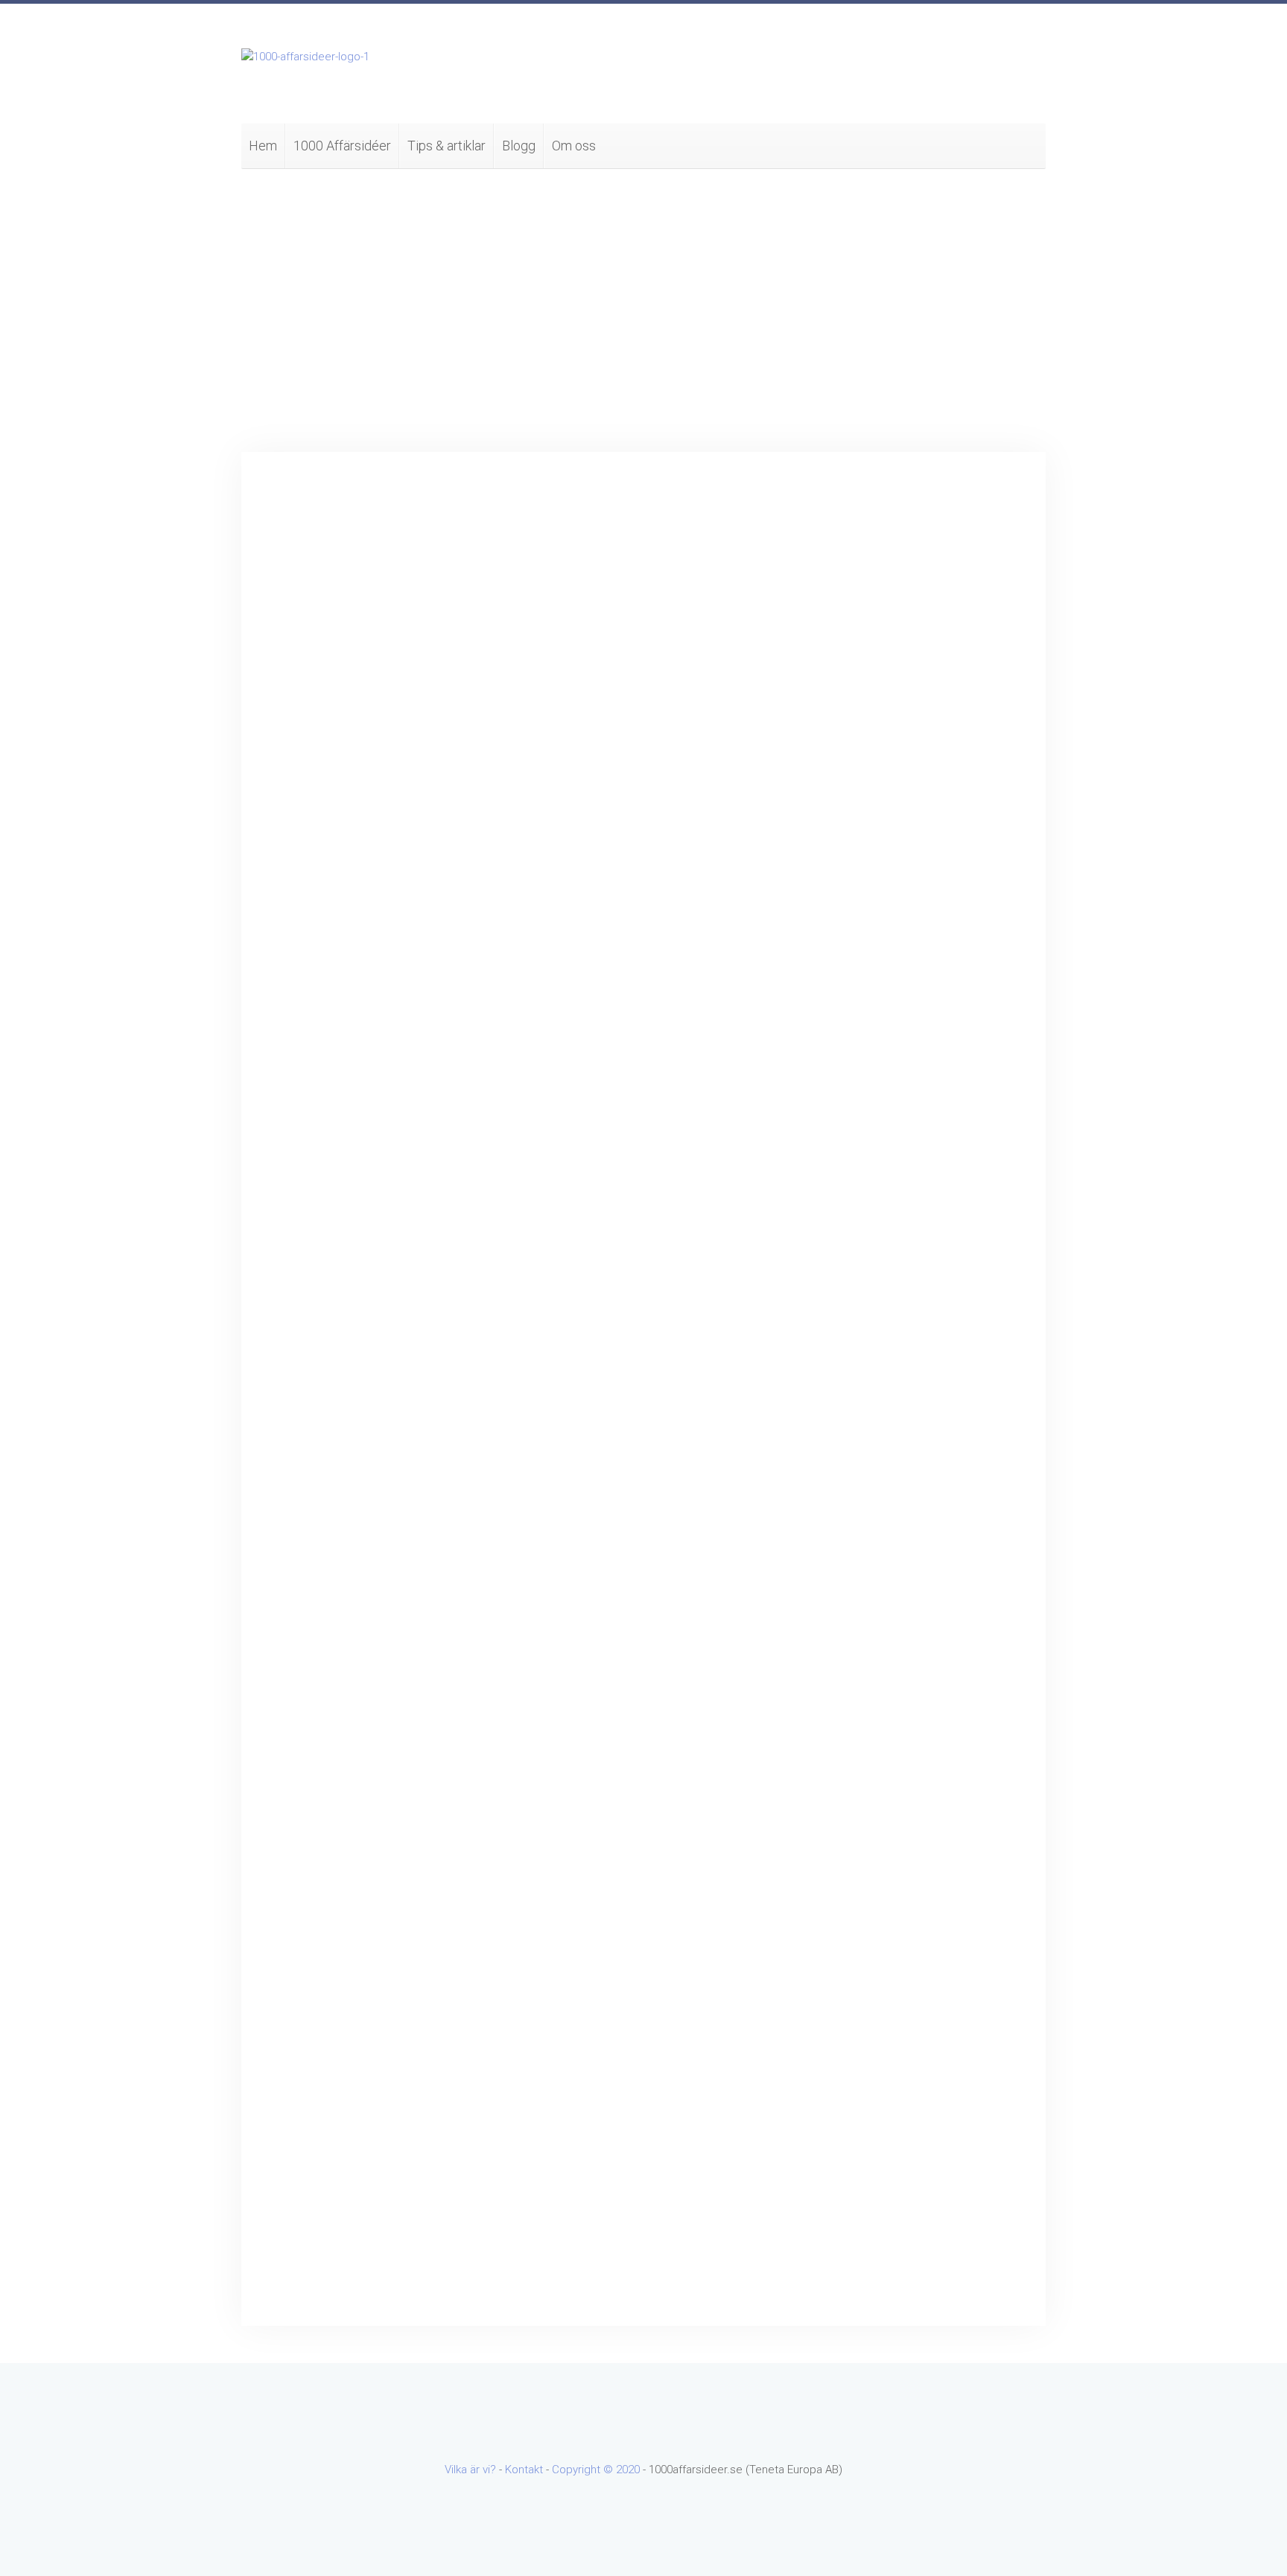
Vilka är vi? (470, 2470)
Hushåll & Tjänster (881, 1011)
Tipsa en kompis (692, 755)
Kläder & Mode (873, 1083)
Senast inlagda (873, 1488)
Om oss (574, 146)
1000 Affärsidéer (342, 146)
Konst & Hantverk (879, 1106)
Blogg (519, 146)
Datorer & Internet (881, 892)
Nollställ (962, 687)
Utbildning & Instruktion (893, 1440)
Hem (263, 146)
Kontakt (524, 2470)
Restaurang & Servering (895, 1273)
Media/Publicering (881, 1178)
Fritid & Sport (869, 940)
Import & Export (875, 1035)
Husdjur (855, 987)
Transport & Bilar (877, 1368)
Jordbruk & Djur (874, 1059)
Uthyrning (859, 1464)
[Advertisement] (643, 310)
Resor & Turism (874, 1249)
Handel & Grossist (881, 963)
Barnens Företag (877, 868)
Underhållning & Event (890, 1416)
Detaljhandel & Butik (885, 916)
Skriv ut (757, 755)
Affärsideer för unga (886, 844)
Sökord (853, 512)
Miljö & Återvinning (881, 1202)
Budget (296, 602)
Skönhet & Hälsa (877, 1321)
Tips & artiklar (447, 146)
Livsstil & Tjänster (880, 1130)
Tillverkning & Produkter (894, 1345)
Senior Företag (873, 1297)
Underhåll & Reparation (893, 1392)
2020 (628, 2470)
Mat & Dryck (866, 1154)
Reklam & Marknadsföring (899, 1225)
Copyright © (584, 2470)
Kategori (856, 571)
